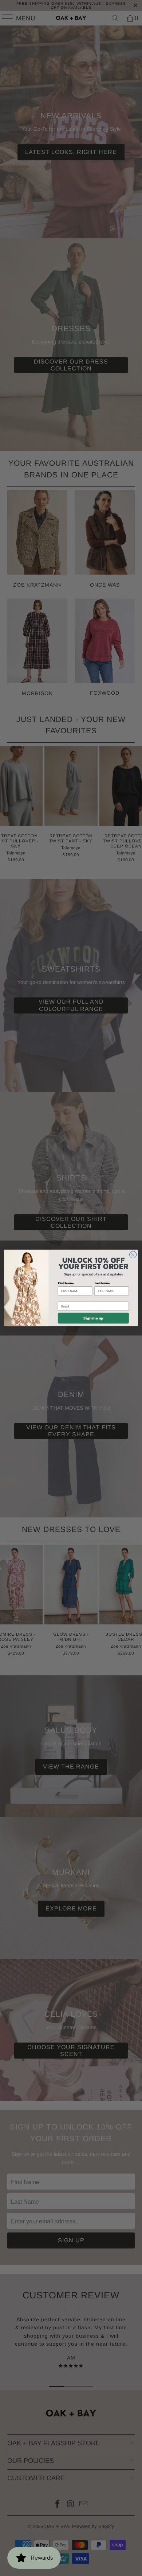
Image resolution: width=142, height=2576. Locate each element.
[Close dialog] (133, 1255)
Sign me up (93, 1318)
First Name (66, 1283)
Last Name (102, 1283)
